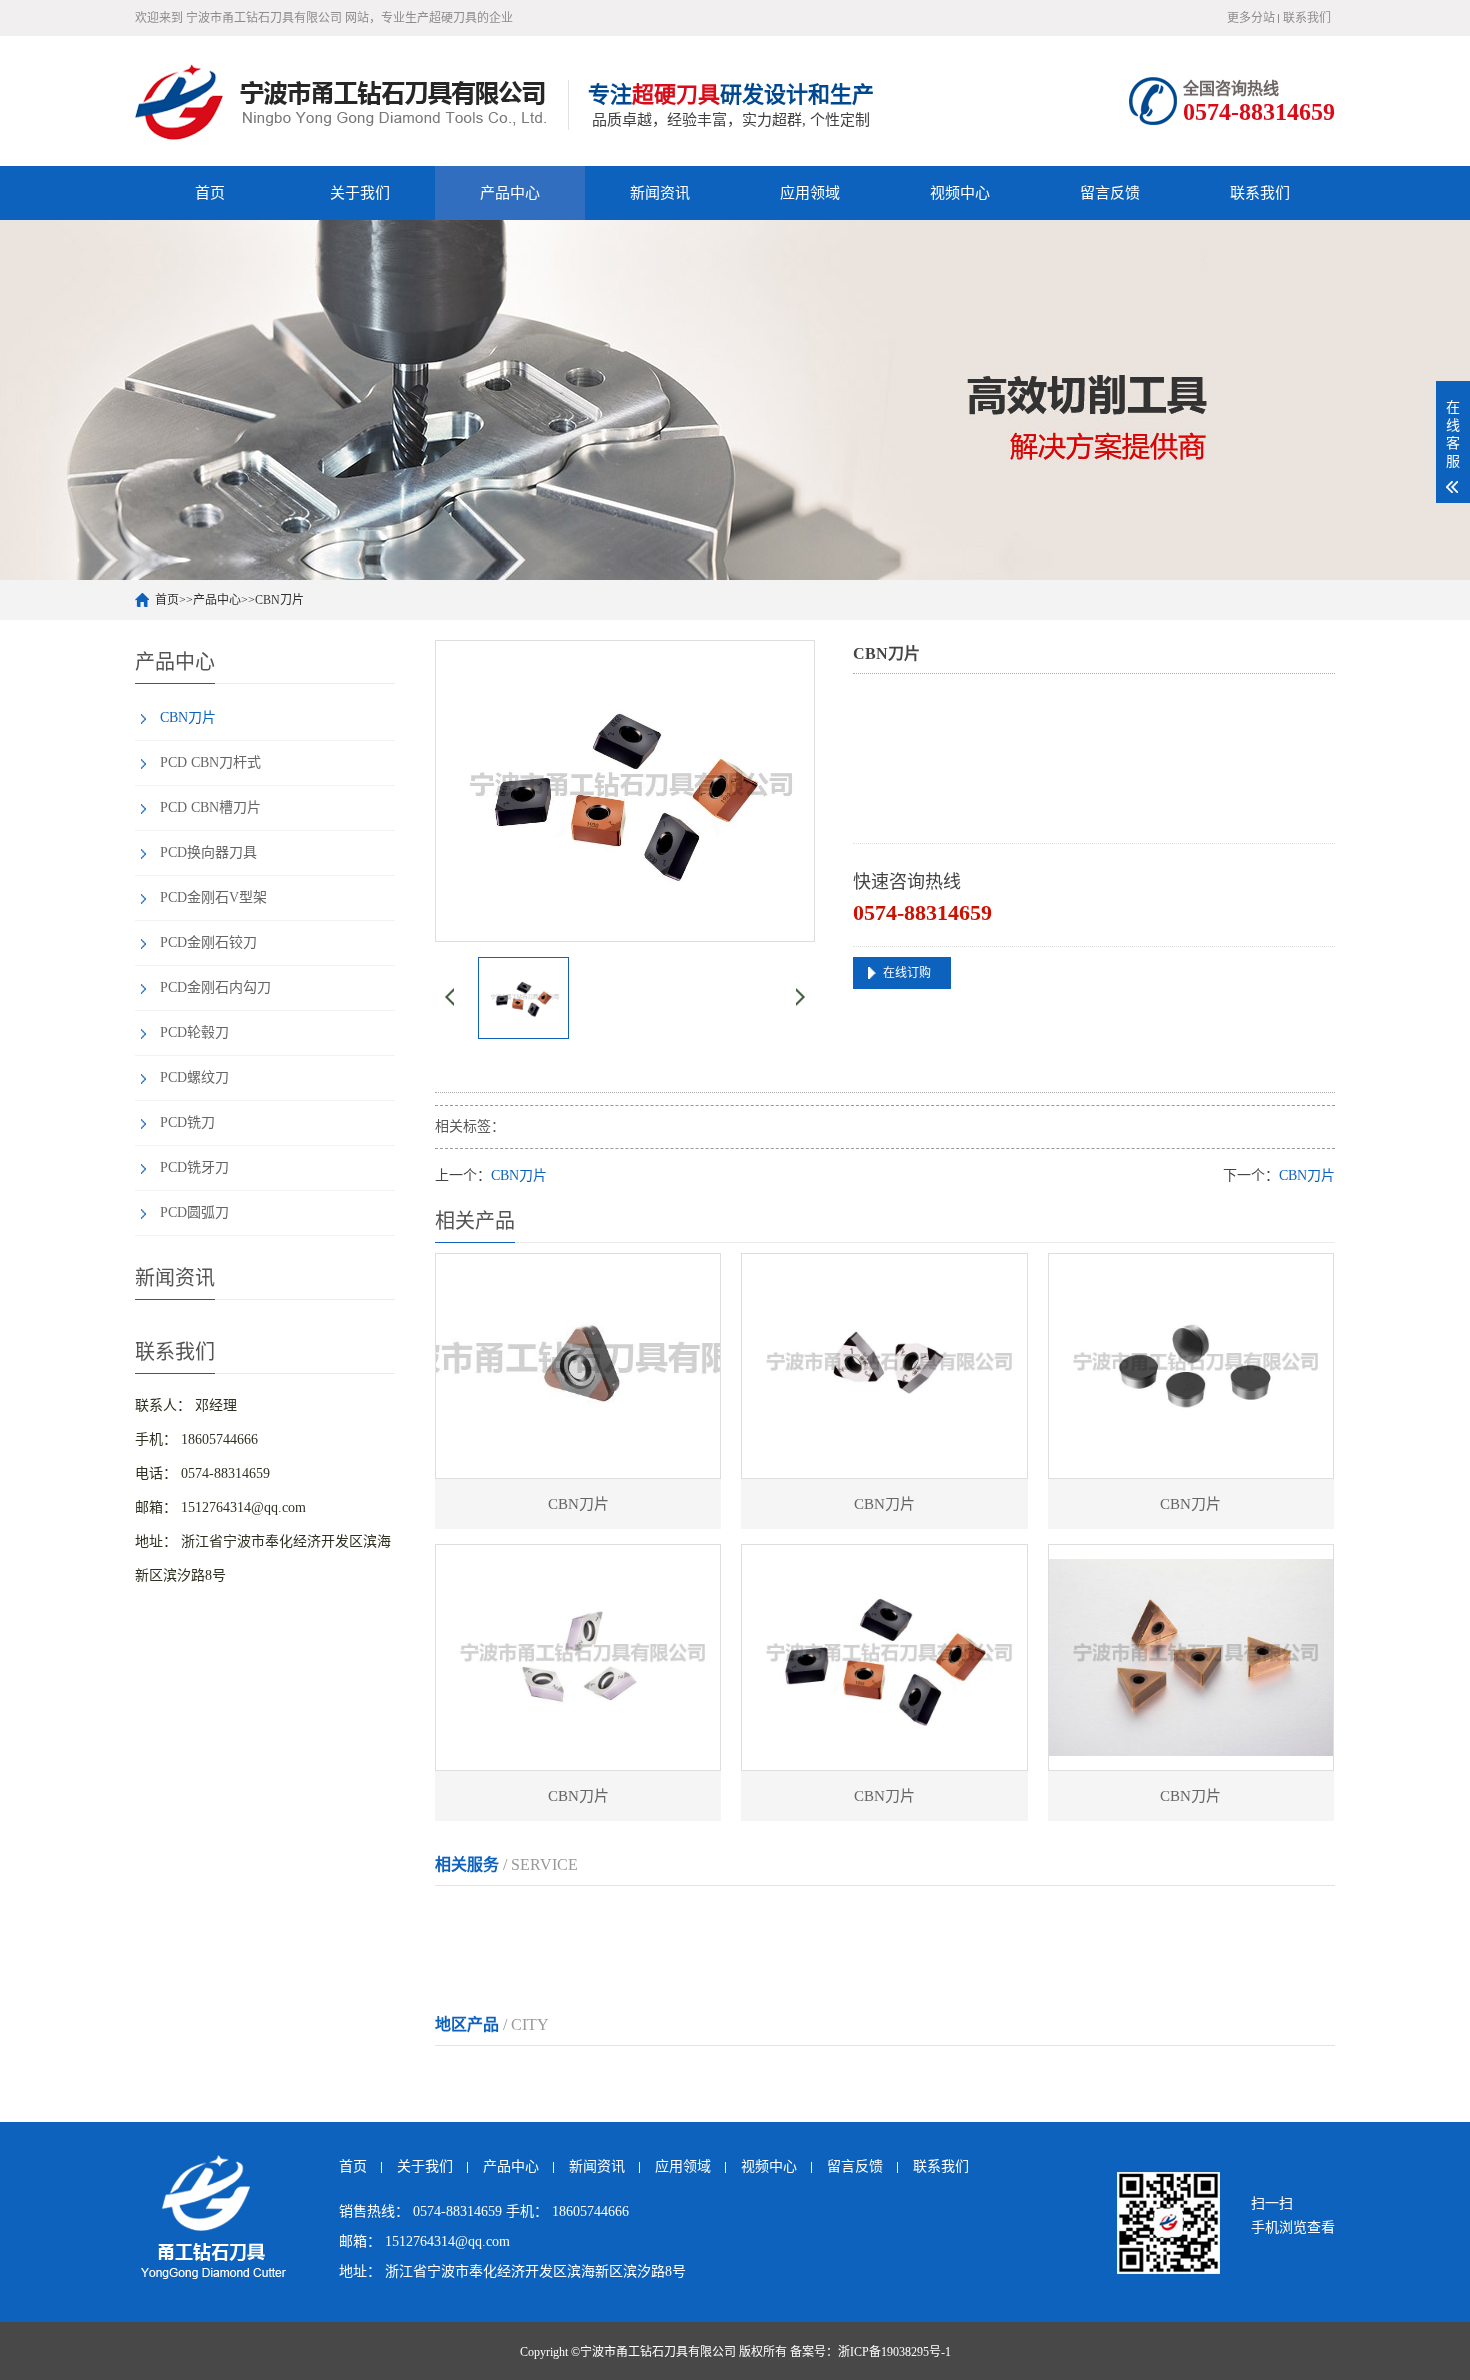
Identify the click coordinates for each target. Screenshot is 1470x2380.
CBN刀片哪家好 (484, 1957)
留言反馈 (1110, 193)
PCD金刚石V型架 (213, 897)
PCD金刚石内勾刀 (215, 987)
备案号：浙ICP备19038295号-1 (870, 2352)
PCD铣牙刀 (194, 1167)
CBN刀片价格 (968, 1917)
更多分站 (1251, 18)
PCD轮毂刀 (194, 1032)
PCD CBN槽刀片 (210, 807)
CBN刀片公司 (867, 1917)
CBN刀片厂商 (665, 1917)
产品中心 (510, 193)
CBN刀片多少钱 (1177, 1917)
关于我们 (360, 193)
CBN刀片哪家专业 (606, 1957)
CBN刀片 (279, 600)
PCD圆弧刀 (194, 1212)
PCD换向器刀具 (208, 852)
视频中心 (960, 193)
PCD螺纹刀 (194, 1077)
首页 (210, 193)
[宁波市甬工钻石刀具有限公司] (346, 101)
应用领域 (810, 193)
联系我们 (1307, 18)
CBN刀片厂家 (564, 1917)
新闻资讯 (660, 193)
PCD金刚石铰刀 (208, 942)
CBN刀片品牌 (1069, 1917)
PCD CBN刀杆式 (210, 762)
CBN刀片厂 (470, 1917)
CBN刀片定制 (766, 1917)
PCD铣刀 (187, 1122)
